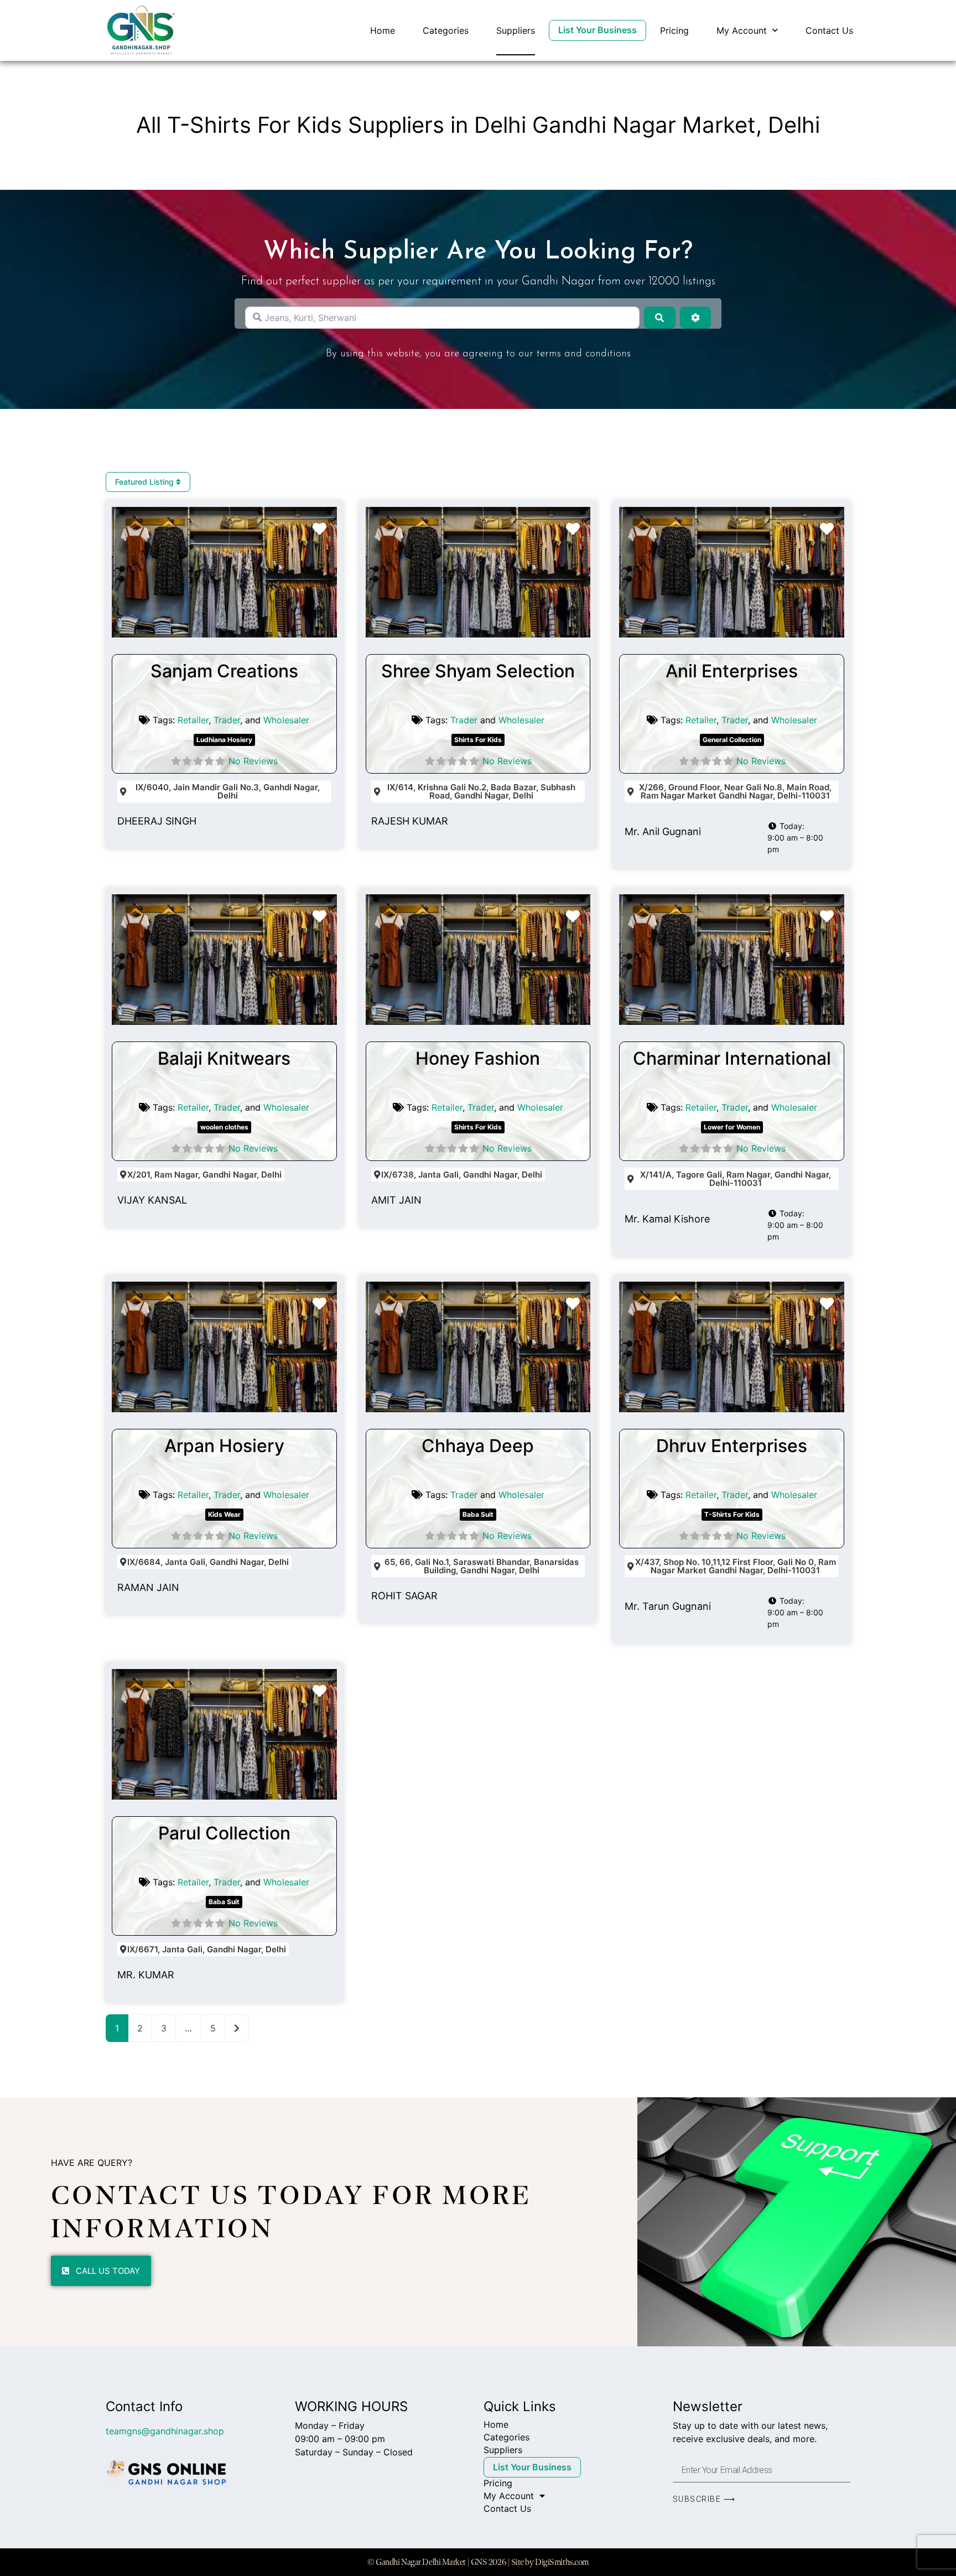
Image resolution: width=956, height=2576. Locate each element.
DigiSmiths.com (562, 2562)
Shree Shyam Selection (478, 671)
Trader (227, 720)
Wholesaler (286, 720)
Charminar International (732, 1058)
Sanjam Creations (224, 671)
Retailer (193, 720)
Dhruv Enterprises (732, 1446)
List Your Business (597, 30)
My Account (742, 30)
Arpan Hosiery (224, 1446)
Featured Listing (146, 482)
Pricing (674, 30)
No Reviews (253, 761)
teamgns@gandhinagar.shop (165, 2431)
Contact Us (829, 30)
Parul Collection (224, 1833)
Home (383, 30)
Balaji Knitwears (224, 1058)
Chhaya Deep (478, 1446)
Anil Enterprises (732, 671)
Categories (446, 30)
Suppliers (516, 30)
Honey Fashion (478, 1058)
